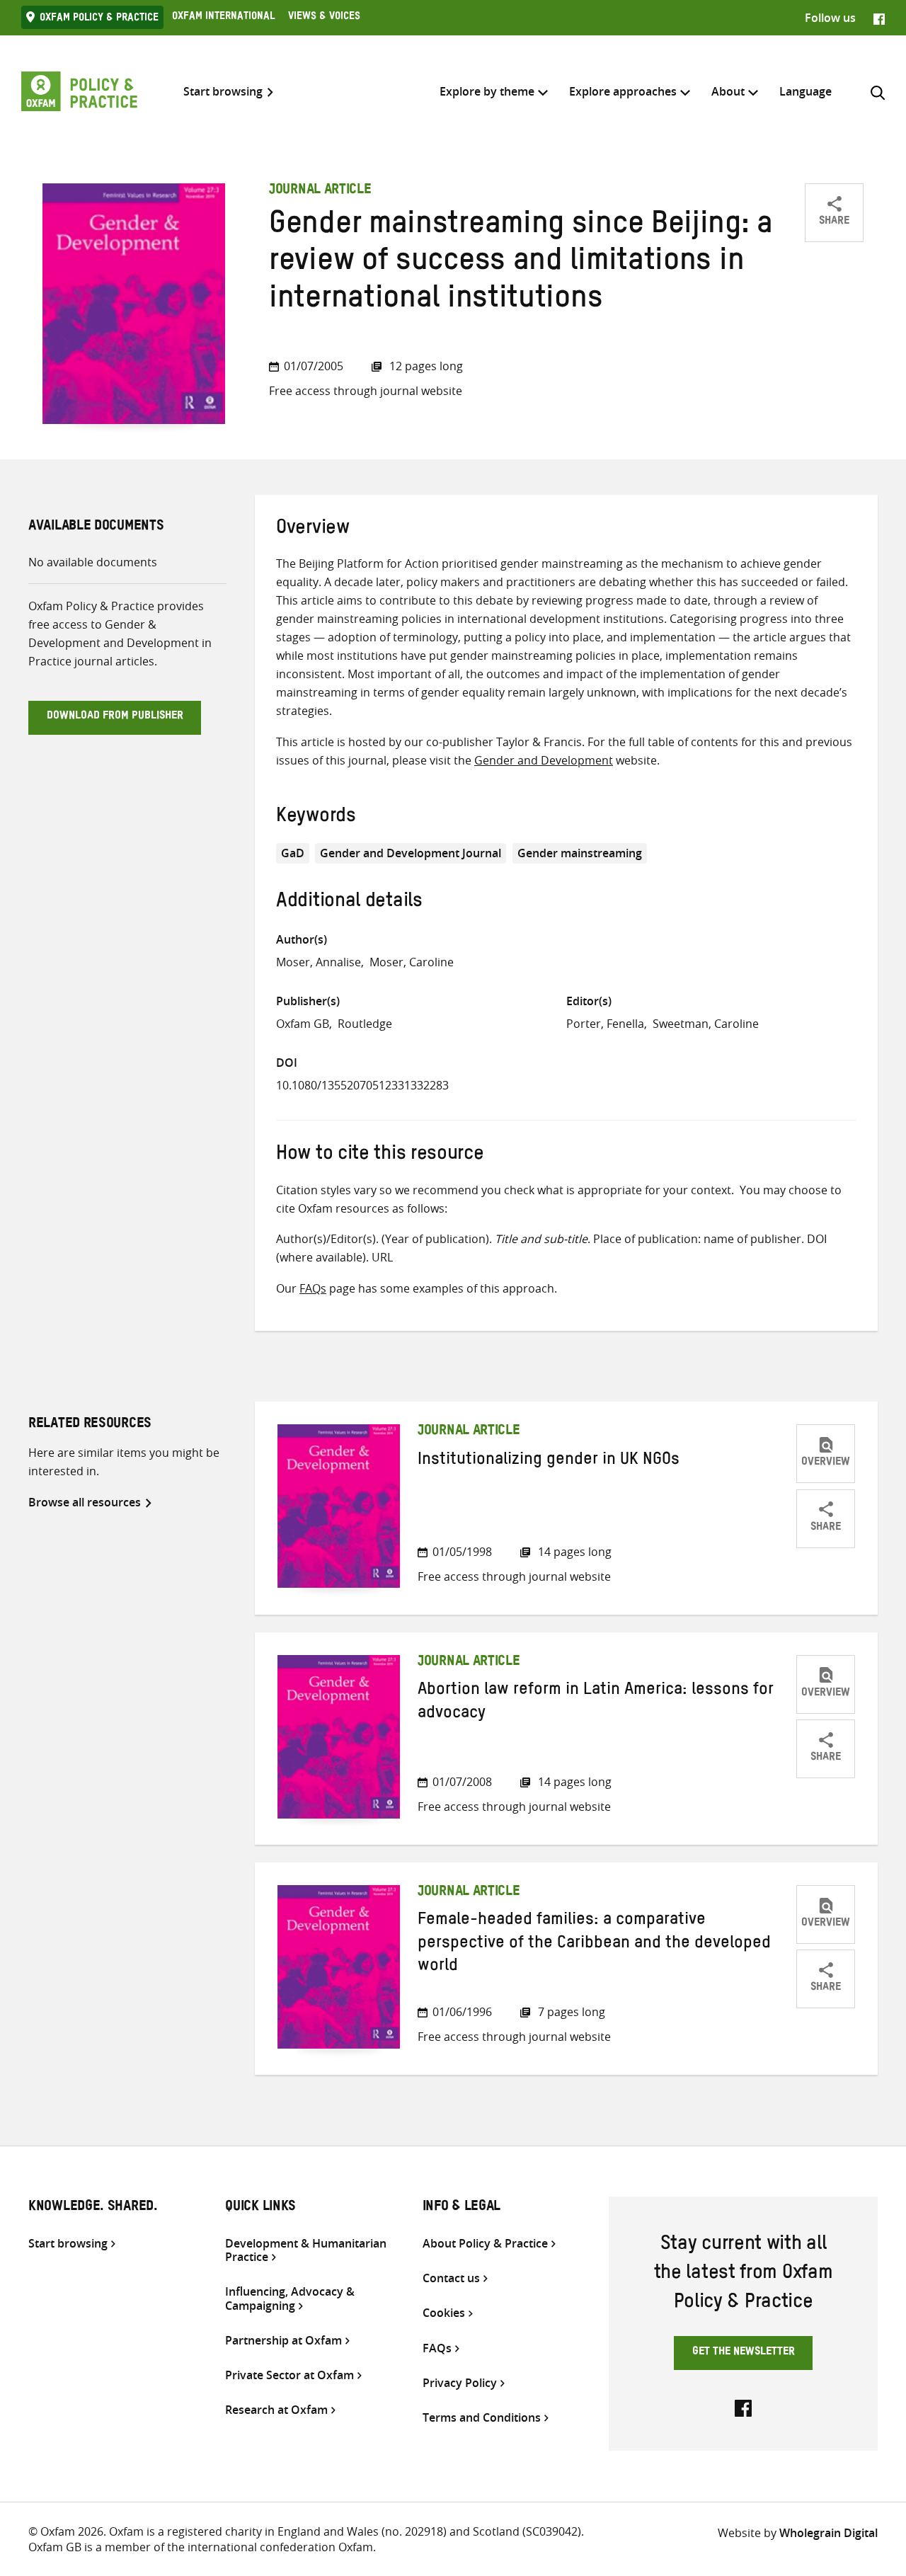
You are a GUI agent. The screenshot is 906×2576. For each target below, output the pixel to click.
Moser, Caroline (412, 962)
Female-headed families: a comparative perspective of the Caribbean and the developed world (594, 1945)
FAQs (313, 1288)
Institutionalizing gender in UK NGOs (549, 1462)
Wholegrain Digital (828, 2533)
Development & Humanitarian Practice (306, 2250)
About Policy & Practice (485, 2244)
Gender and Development (544, 760)
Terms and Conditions (482, 2418)
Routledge (365, 1024)
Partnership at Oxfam (283, 2341)
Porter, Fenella (605, 1024)
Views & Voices (324, 18)
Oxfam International (223, 18)
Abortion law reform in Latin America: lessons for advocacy (596, 1703)
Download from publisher (115, 717)
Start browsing (223, 92)
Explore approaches (623, 91)
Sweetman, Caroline (706, 1024)
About (728, 91)
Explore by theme (487, 91)
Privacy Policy (460, 2383)
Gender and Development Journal (411, 853)
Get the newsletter (744, 2353)
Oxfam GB (303, 1024)
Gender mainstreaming (580, 853)
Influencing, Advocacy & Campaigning (290, 2299)
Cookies (444, 2313)
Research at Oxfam (276, 2410)
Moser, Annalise (319, 962)
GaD (293, 853)
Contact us (451, 2278)
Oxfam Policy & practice (99, 19)
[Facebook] (879, 18)
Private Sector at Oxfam (289, 2375)
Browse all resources (85, 1502)
